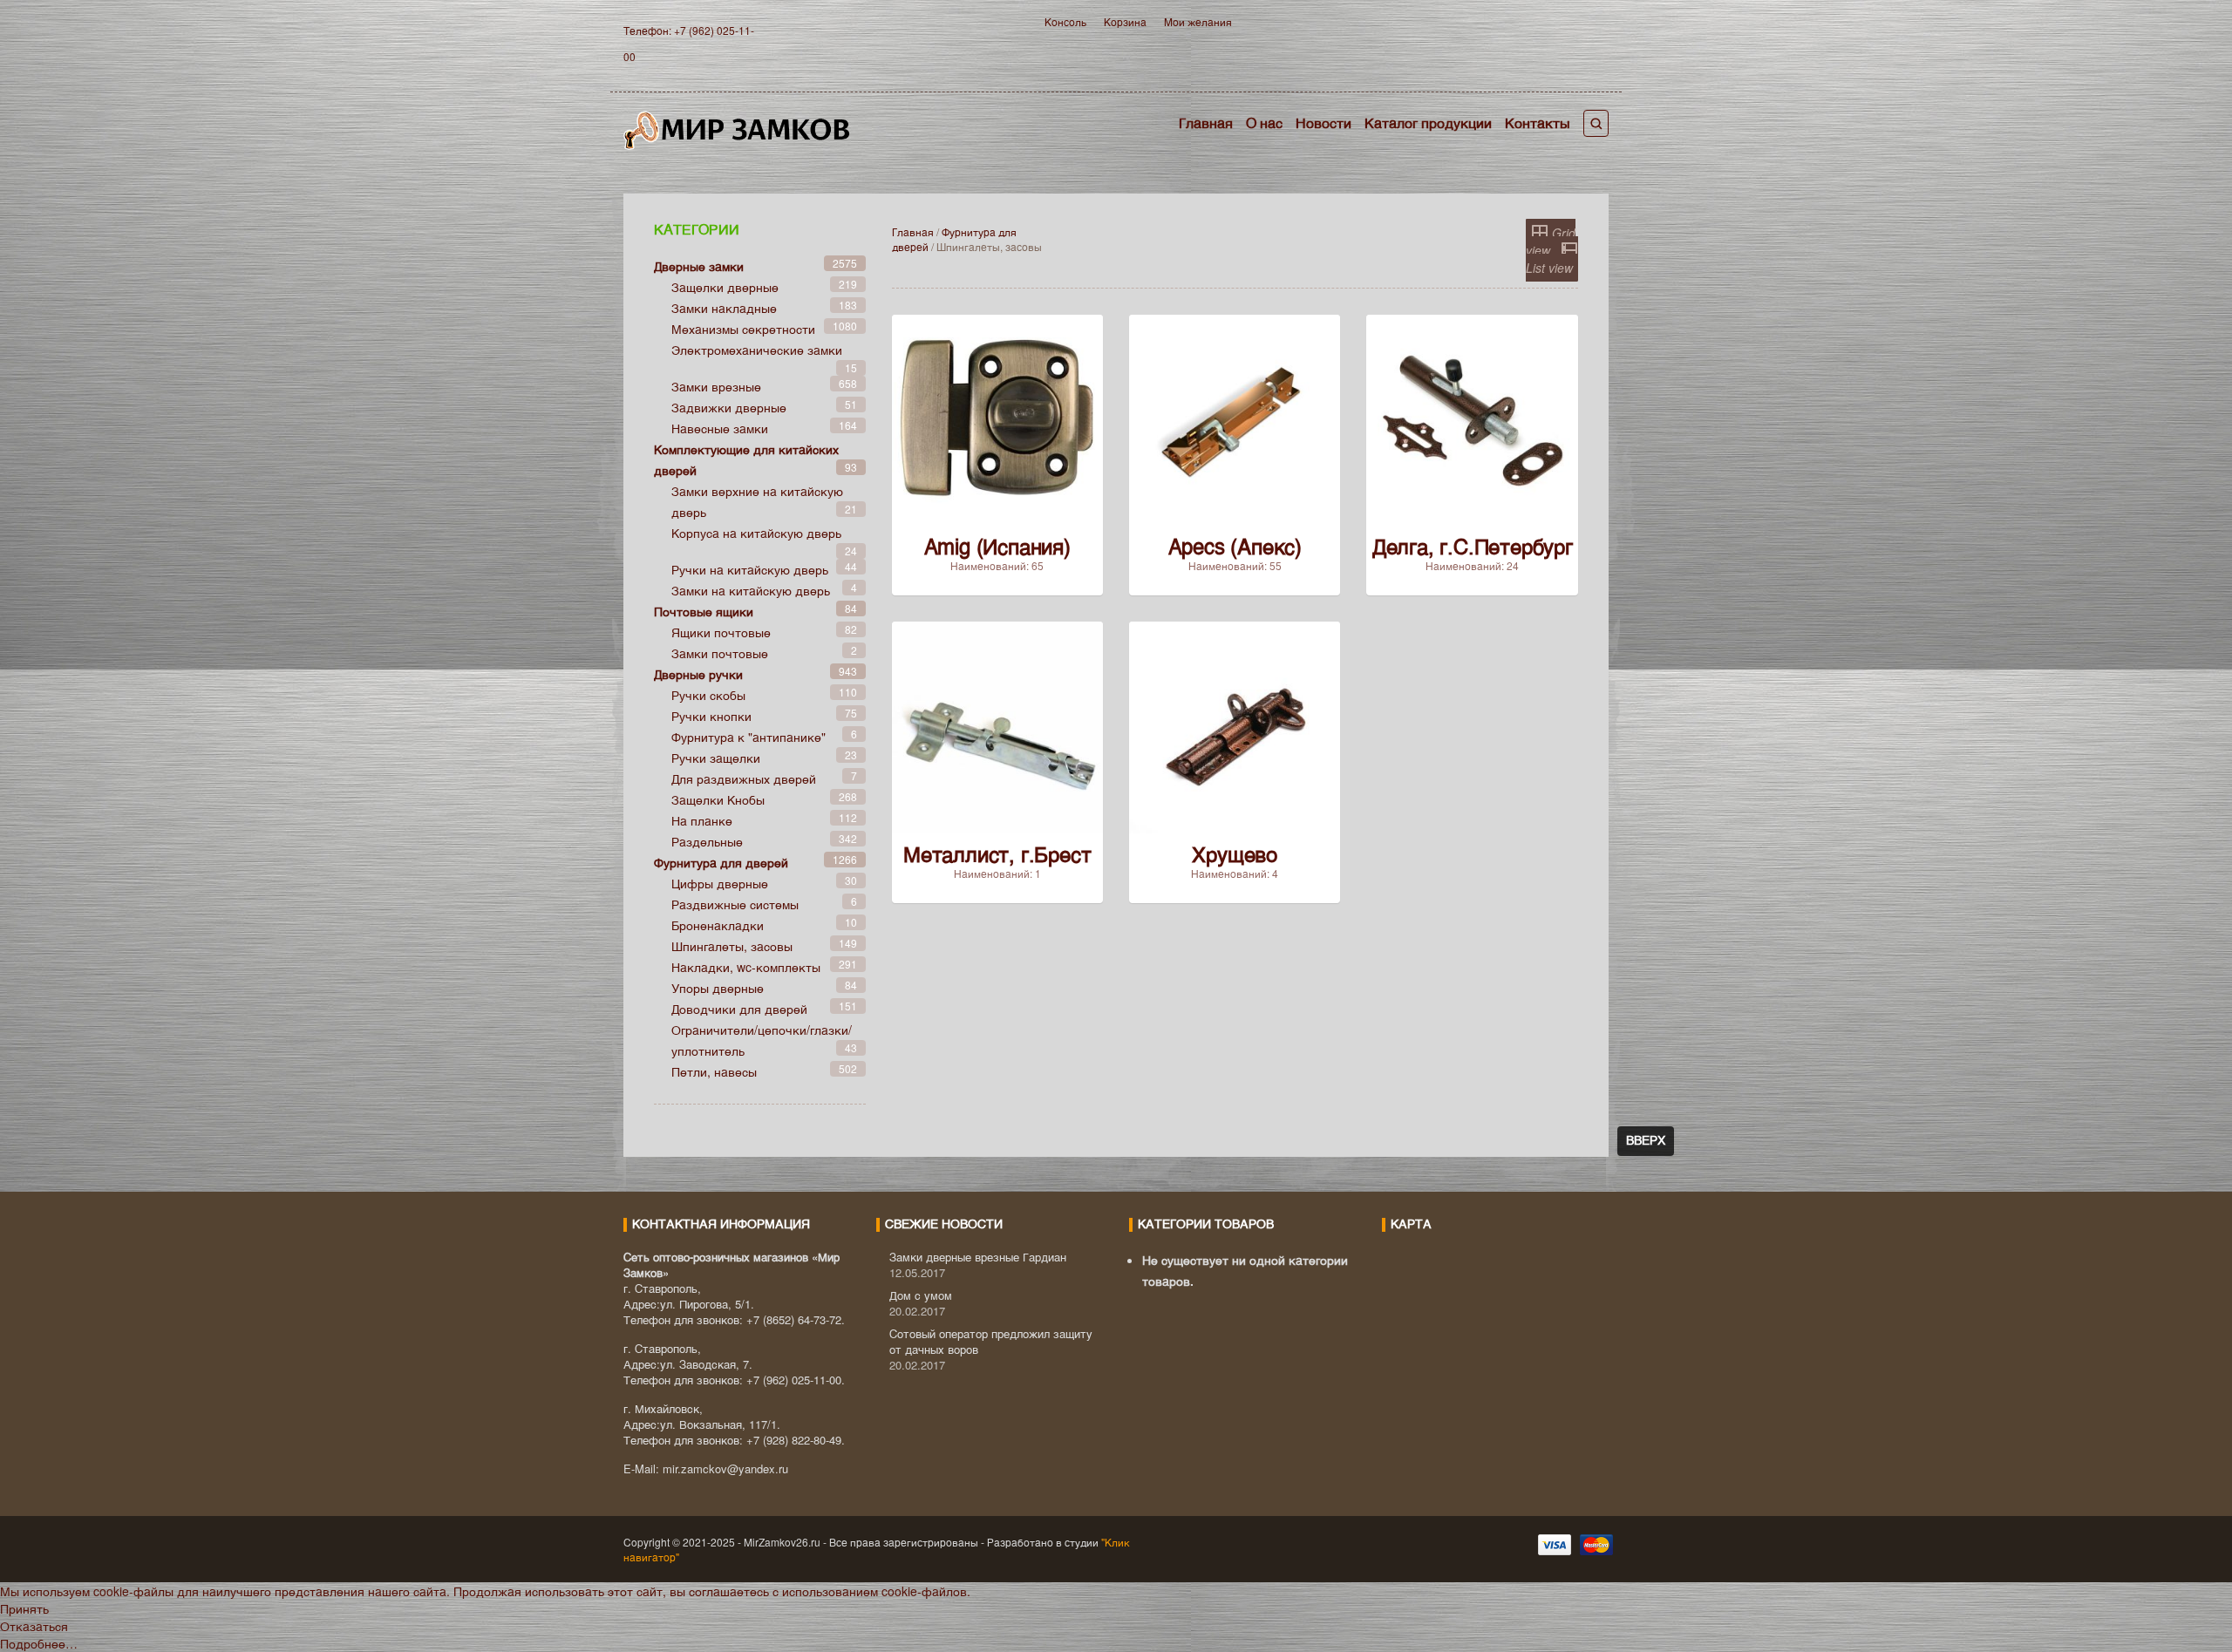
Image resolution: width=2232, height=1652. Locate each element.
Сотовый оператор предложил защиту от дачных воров (991, 1341)
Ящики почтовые (721, 632)
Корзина (1125, 21)
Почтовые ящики (704, 611)
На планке (702, 820)
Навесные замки (720, 428)
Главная (1206, 122)
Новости (1324, 122)
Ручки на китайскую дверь (750, 569)
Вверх (1646, 1141)
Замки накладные (724, 308)
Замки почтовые (720, 653)
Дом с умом (921, 1295)
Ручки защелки (716, 758)
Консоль (1065, 21)
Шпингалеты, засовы (732, 946)
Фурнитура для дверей (721, 862)
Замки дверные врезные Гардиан (978, 1257)
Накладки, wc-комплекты (746, 967)
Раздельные (707, 841)
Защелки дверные (725, 287)
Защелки (718, 799)
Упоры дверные (718, 988)
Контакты (1538, 122)
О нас (1264, 122)
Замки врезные (716, 386)
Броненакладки (718, 925)
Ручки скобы (708, 695)
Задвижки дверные (729, 407)
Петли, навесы (714, 1071)
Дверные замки (699, 266)
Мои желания (1198, 21)
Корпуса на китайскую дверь (756, 533)
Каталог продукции (1428, 122)
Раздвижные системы (735, 904)
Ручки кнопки (711, 716)
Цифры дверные (720, 883)
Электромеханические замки (757, 350)
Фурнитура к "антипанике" (749, 737)
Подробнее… (39, 1643)
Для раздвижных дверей (744, 778)
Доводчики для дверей (739, 1009)
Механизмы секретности (743, 329)
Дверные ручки (698, 674)
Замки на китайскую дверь (751, 590)
